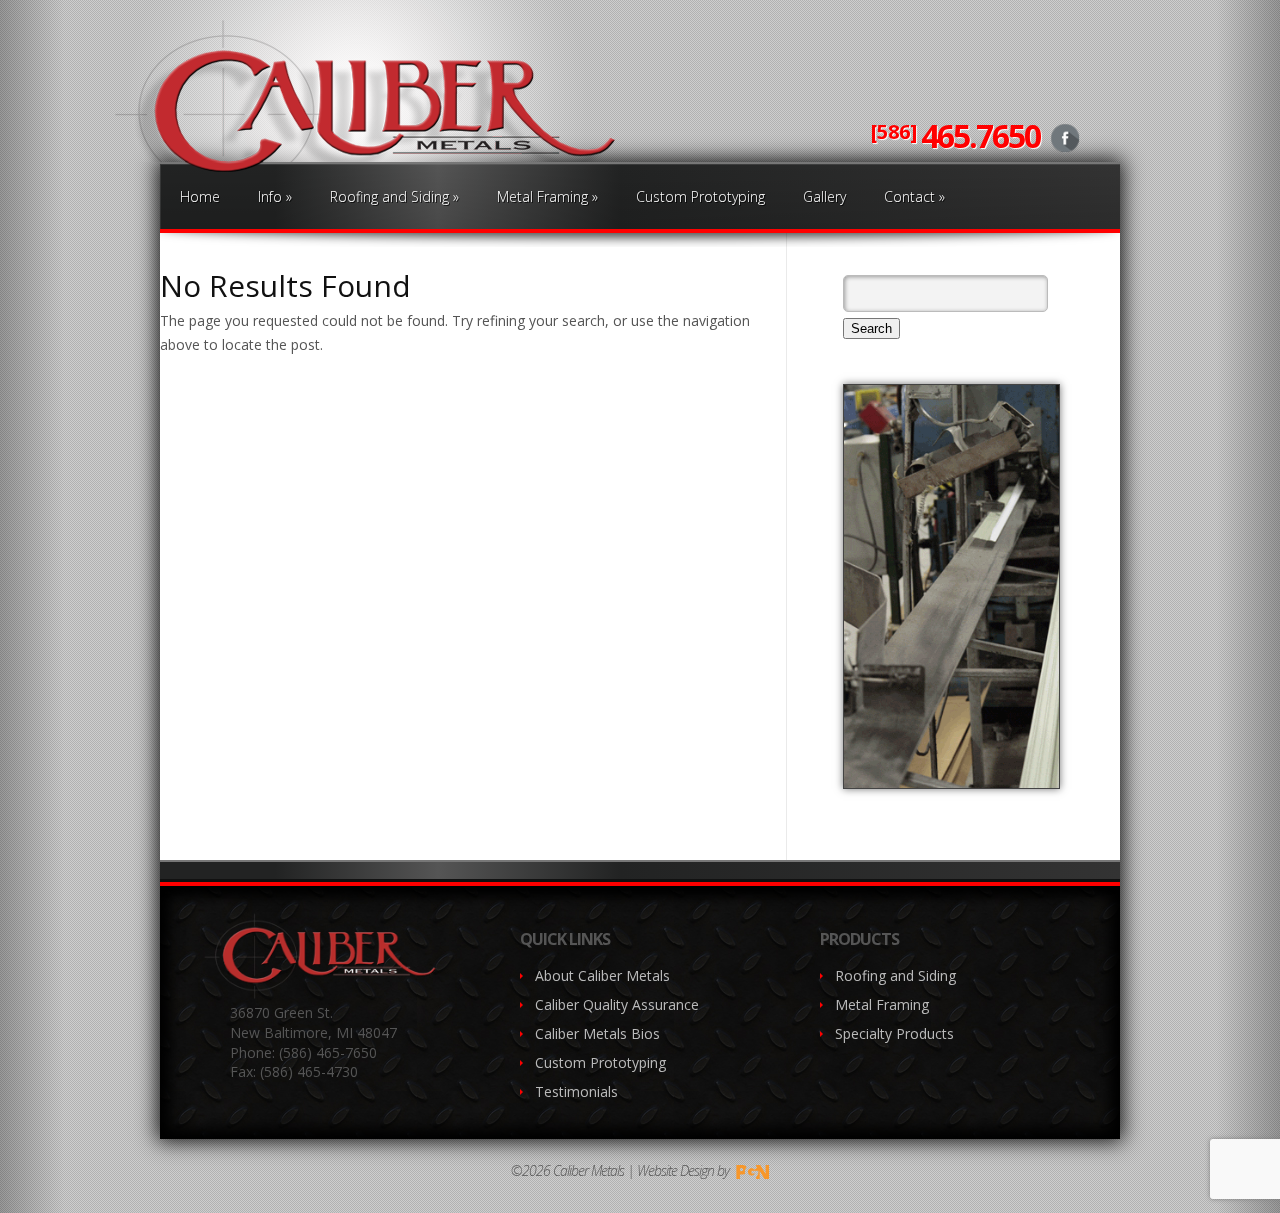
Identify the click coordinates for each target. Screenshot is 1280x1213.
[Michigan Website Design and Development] (751, 1170)
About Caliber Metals (602, 975)
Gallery (824, 196)
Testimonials (576, 1091)
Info (275, 196)
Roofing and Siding (394, 196)
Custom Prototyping (700, 196)
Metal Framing (547, 196)
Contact (914, 196)
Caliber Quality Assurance (617, 1004)
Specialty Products (894, 1033)
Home (200, 196)
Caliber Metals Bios (597, 1033)
